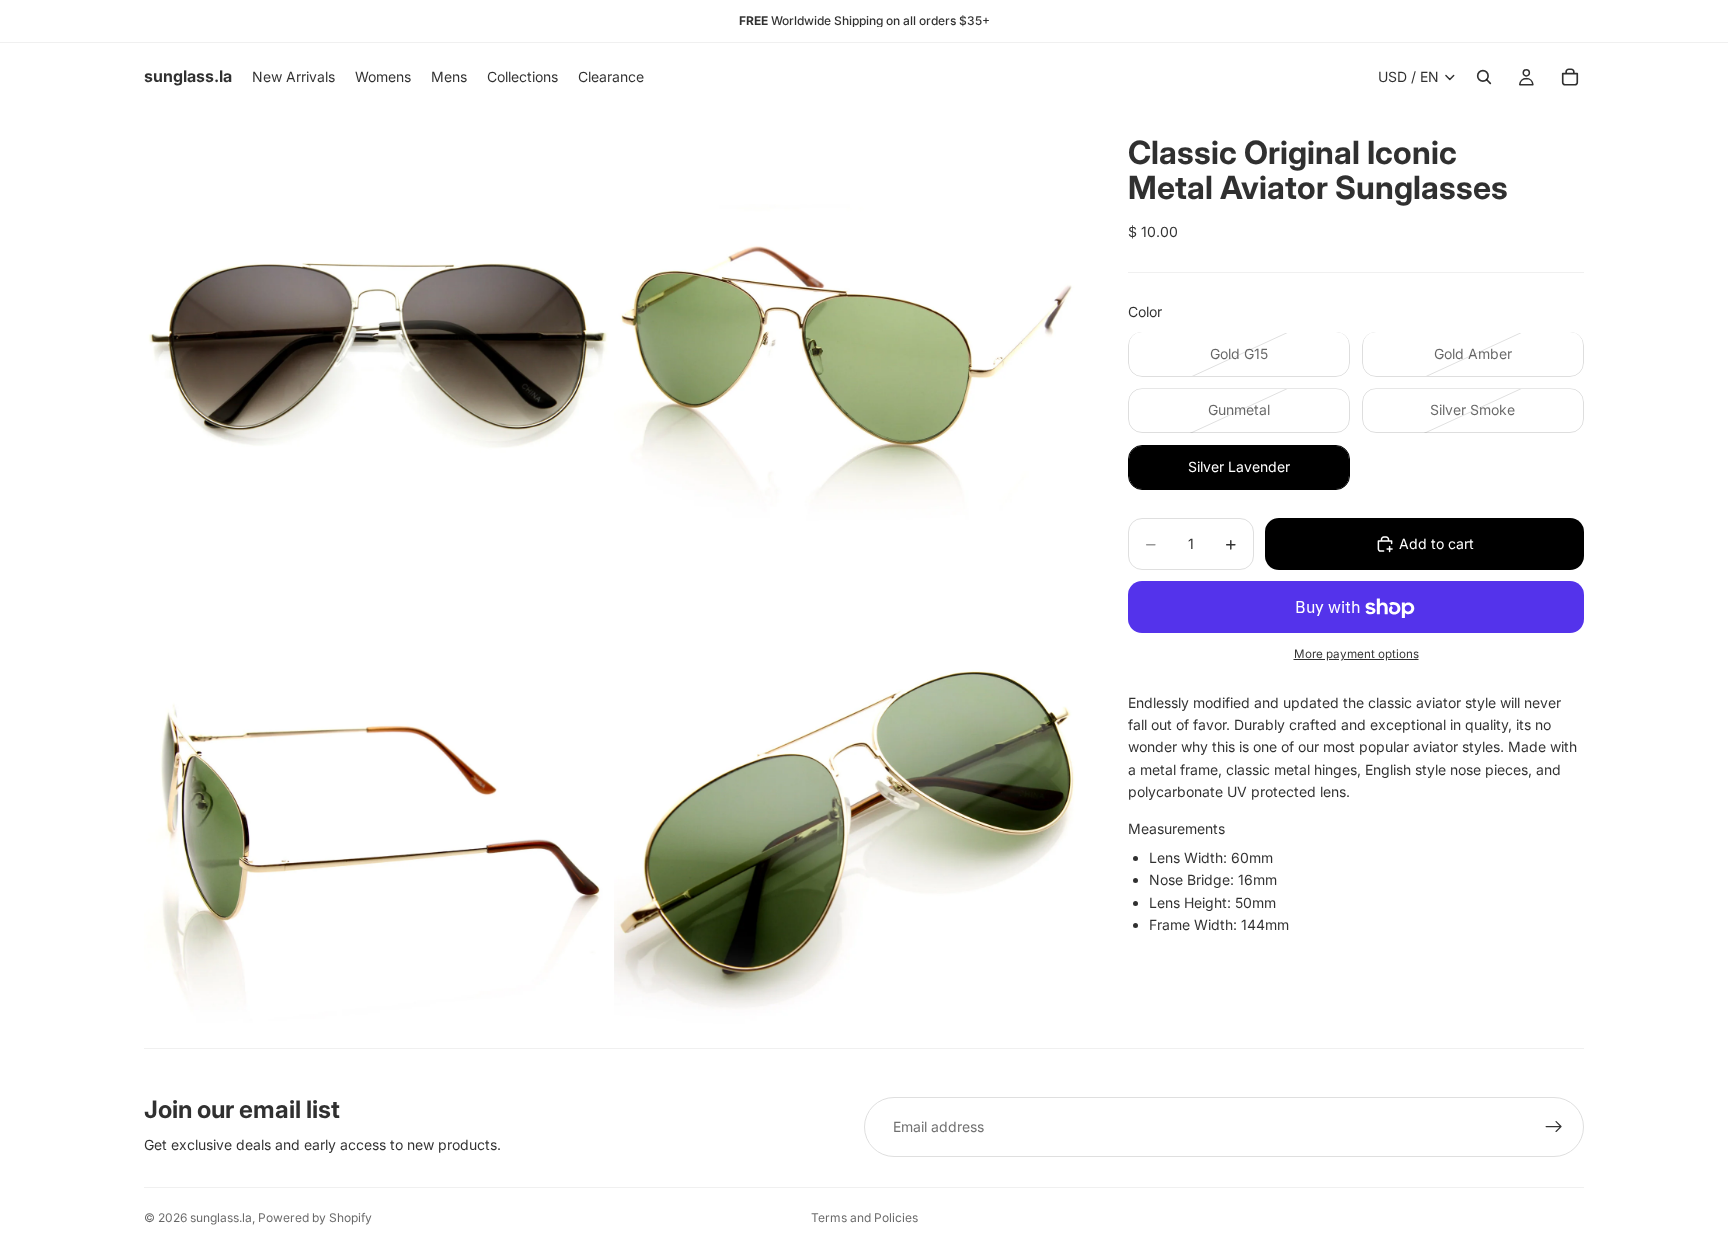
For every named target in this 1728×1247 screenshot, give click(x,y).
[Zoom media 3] (377, 814)
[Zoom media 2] (847, 344)
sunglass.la (221, 1217)
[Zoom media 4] (847, 814)
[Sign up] (1554, 1127)
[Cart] (1570, 77)
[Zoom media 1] (377, 344)
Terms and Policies (864, 1217)
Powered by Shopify (315, 1217)
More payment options (1356, 654)
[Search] (1484, 77)
